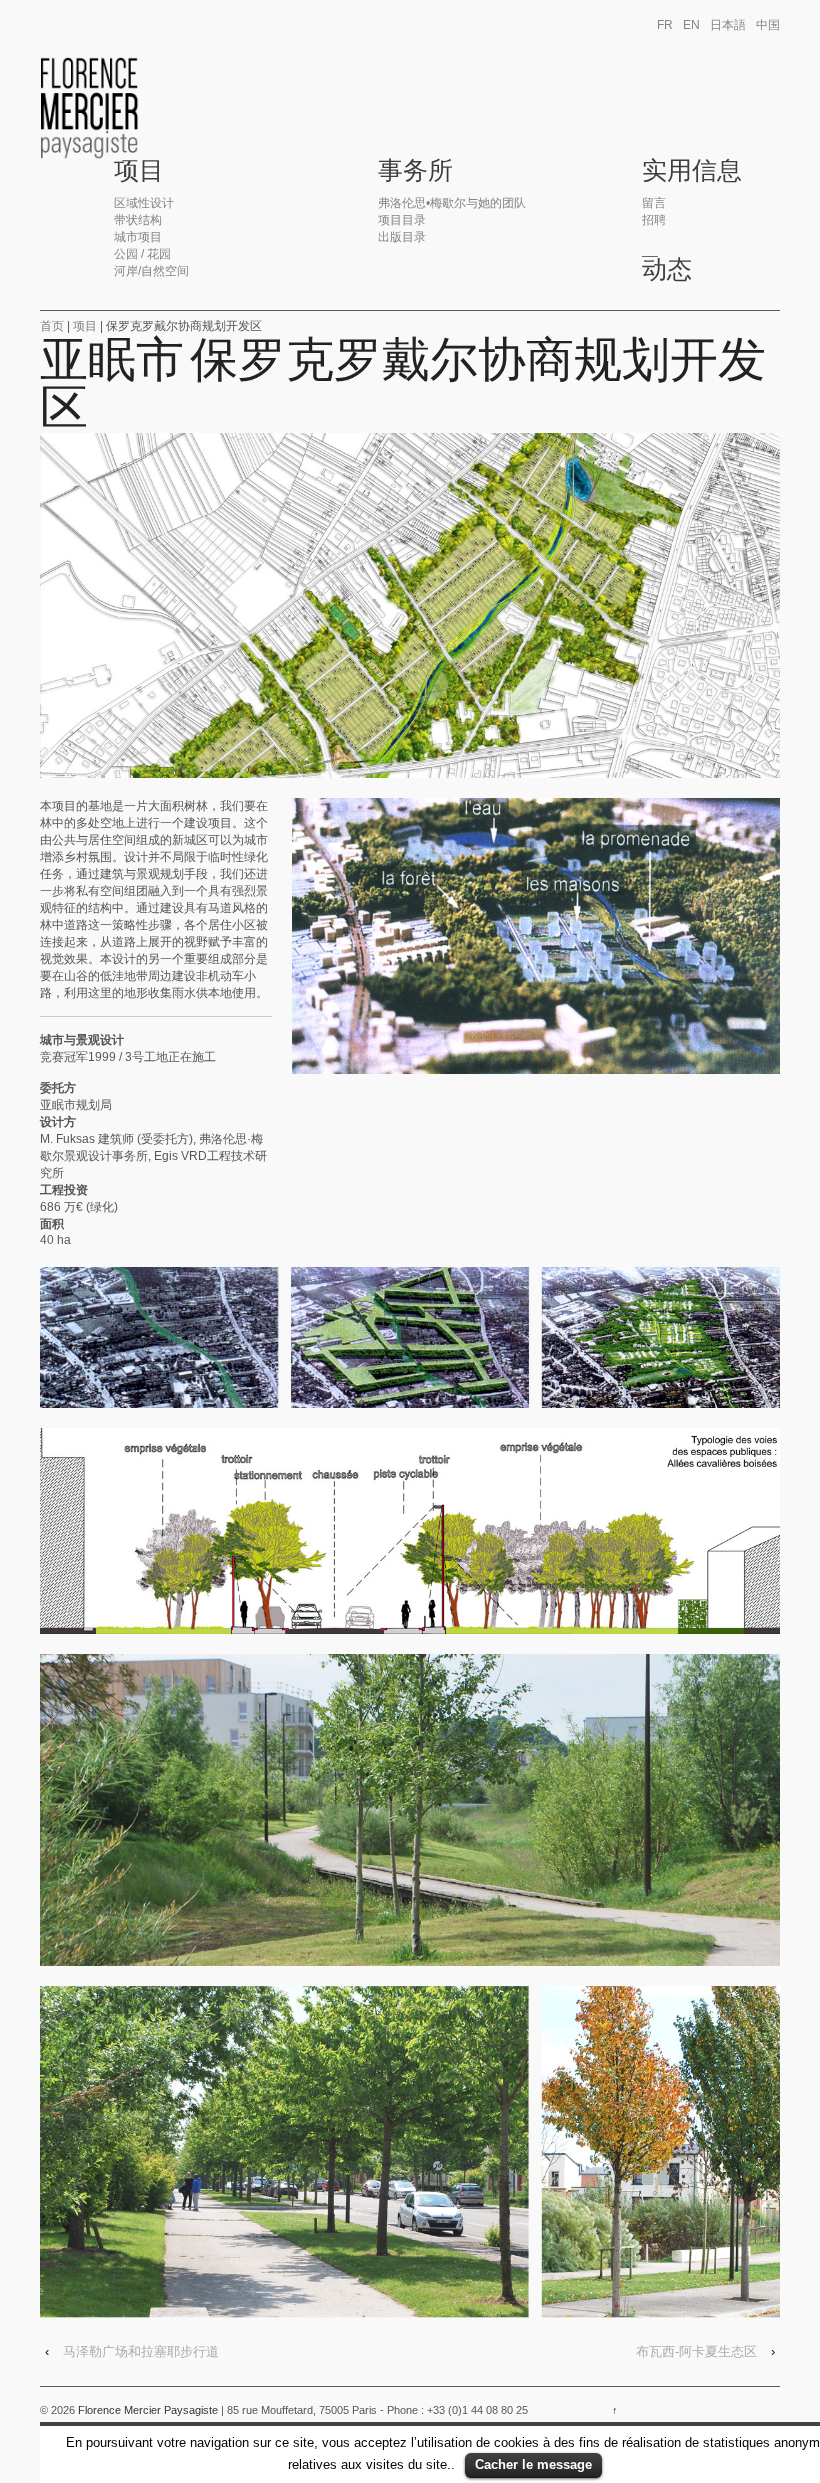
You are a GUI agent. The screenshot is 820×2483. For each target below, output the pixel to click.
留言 (654, 203)
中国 (768, 25)
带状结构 (138, 220)
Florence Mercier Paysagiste (148, 2410)
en (691, 25)
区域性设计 (144, 203)
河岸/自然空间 (151, 271)
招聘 (654, 220)
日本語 (728, 25)
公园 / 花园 (142, 254)
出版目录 (402, 237)
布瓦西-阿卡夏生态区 (696, 2351)
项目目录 (402, 220)
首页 (52, 326)
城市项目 (138, 237)
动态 (667, 270)
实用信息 (692, 171)
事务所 (415, 171)
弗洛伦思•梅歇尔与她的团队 (452, 203)
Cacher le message (533, 2464)
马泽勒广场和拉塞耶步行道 (141, 2351)
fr (665, 25)
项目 (139, 171)
